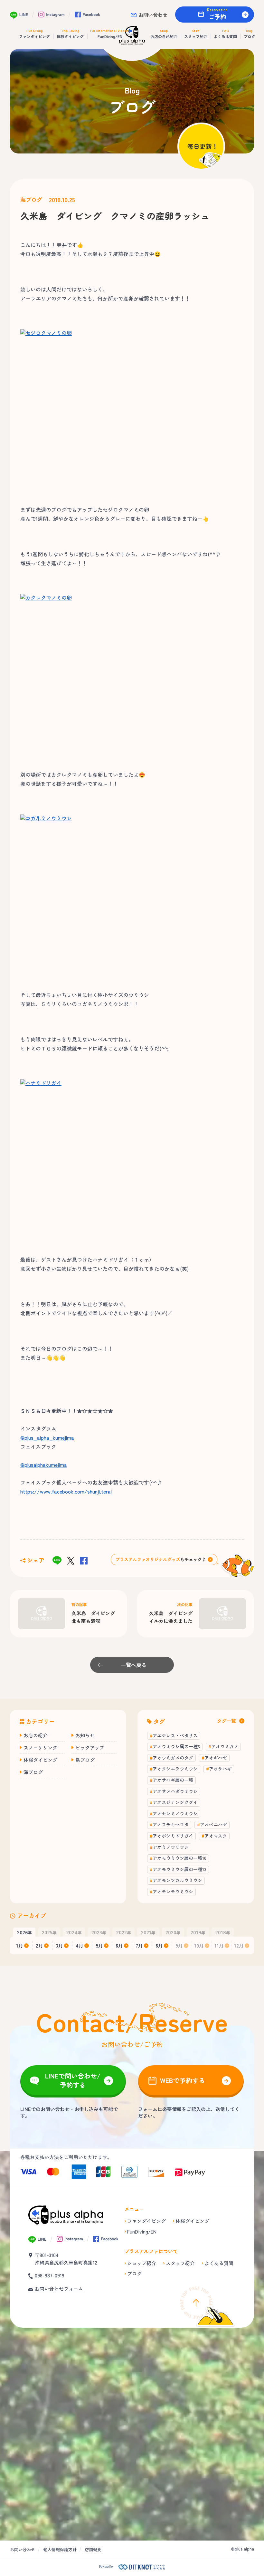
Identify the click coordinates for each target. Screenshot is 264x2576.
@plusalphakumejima (44, 1465)
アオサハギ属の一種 (173, 1780)
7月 (139, 1945)
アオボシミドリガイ (173, 1836)
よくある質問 (219, 2263)
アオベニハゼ (213, 1824)
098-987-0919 (50, 2275)
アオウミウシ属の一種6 (176, 1746)
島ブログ (85, 1760)
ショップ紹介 (142, 2263)
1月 (20, 1945)
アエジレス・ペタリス (175, 1735)
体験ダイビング (40, 1760)
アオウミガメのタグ (173, 1758)
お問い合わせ (153, 15)
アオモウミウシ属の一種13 (179, 1869)
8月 (159, 1945)
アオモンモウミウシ (173, 1891)
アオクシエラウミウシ (175, 1769)
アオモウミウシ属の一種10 (179, 1858)
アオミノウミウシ (171, 1847)
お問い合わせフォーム (59, 2289)
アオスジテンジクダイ (175, 1802)
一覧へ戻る (134, 1665)
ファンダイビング (146, 2221)
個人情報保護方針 (60, 2549)
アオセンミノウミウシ (175, 1813)
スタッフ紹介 (180, 2263)
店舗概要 (93, 2549)
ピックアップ (90, 1747)
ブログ (134, 2273)
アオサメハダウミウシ (175, 1791)
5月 (99, 1945)
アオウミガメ (225, 1746)
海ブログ (31, 200)
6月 (119, 1945)
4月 (80, 1945)
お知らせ (85, 1735)
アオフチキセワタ (171, 1824)
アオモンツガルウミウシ (177, 1880)
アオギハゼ (216, 1758)
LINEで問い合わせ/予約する (73, 2080)
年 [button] (24, 1932)
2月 (39, 1945)
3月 (60, 1945)
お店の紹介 (36, 1735)
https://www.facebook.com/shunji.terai (66, 1491)
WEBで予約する (183, 2080)
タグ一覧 (226, 1721)
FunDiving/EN (142, 2231)
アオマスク (216, 1836)
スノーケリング (40, 1747)
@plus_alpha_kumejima (47, 1437)
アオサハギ (220, 1769)
